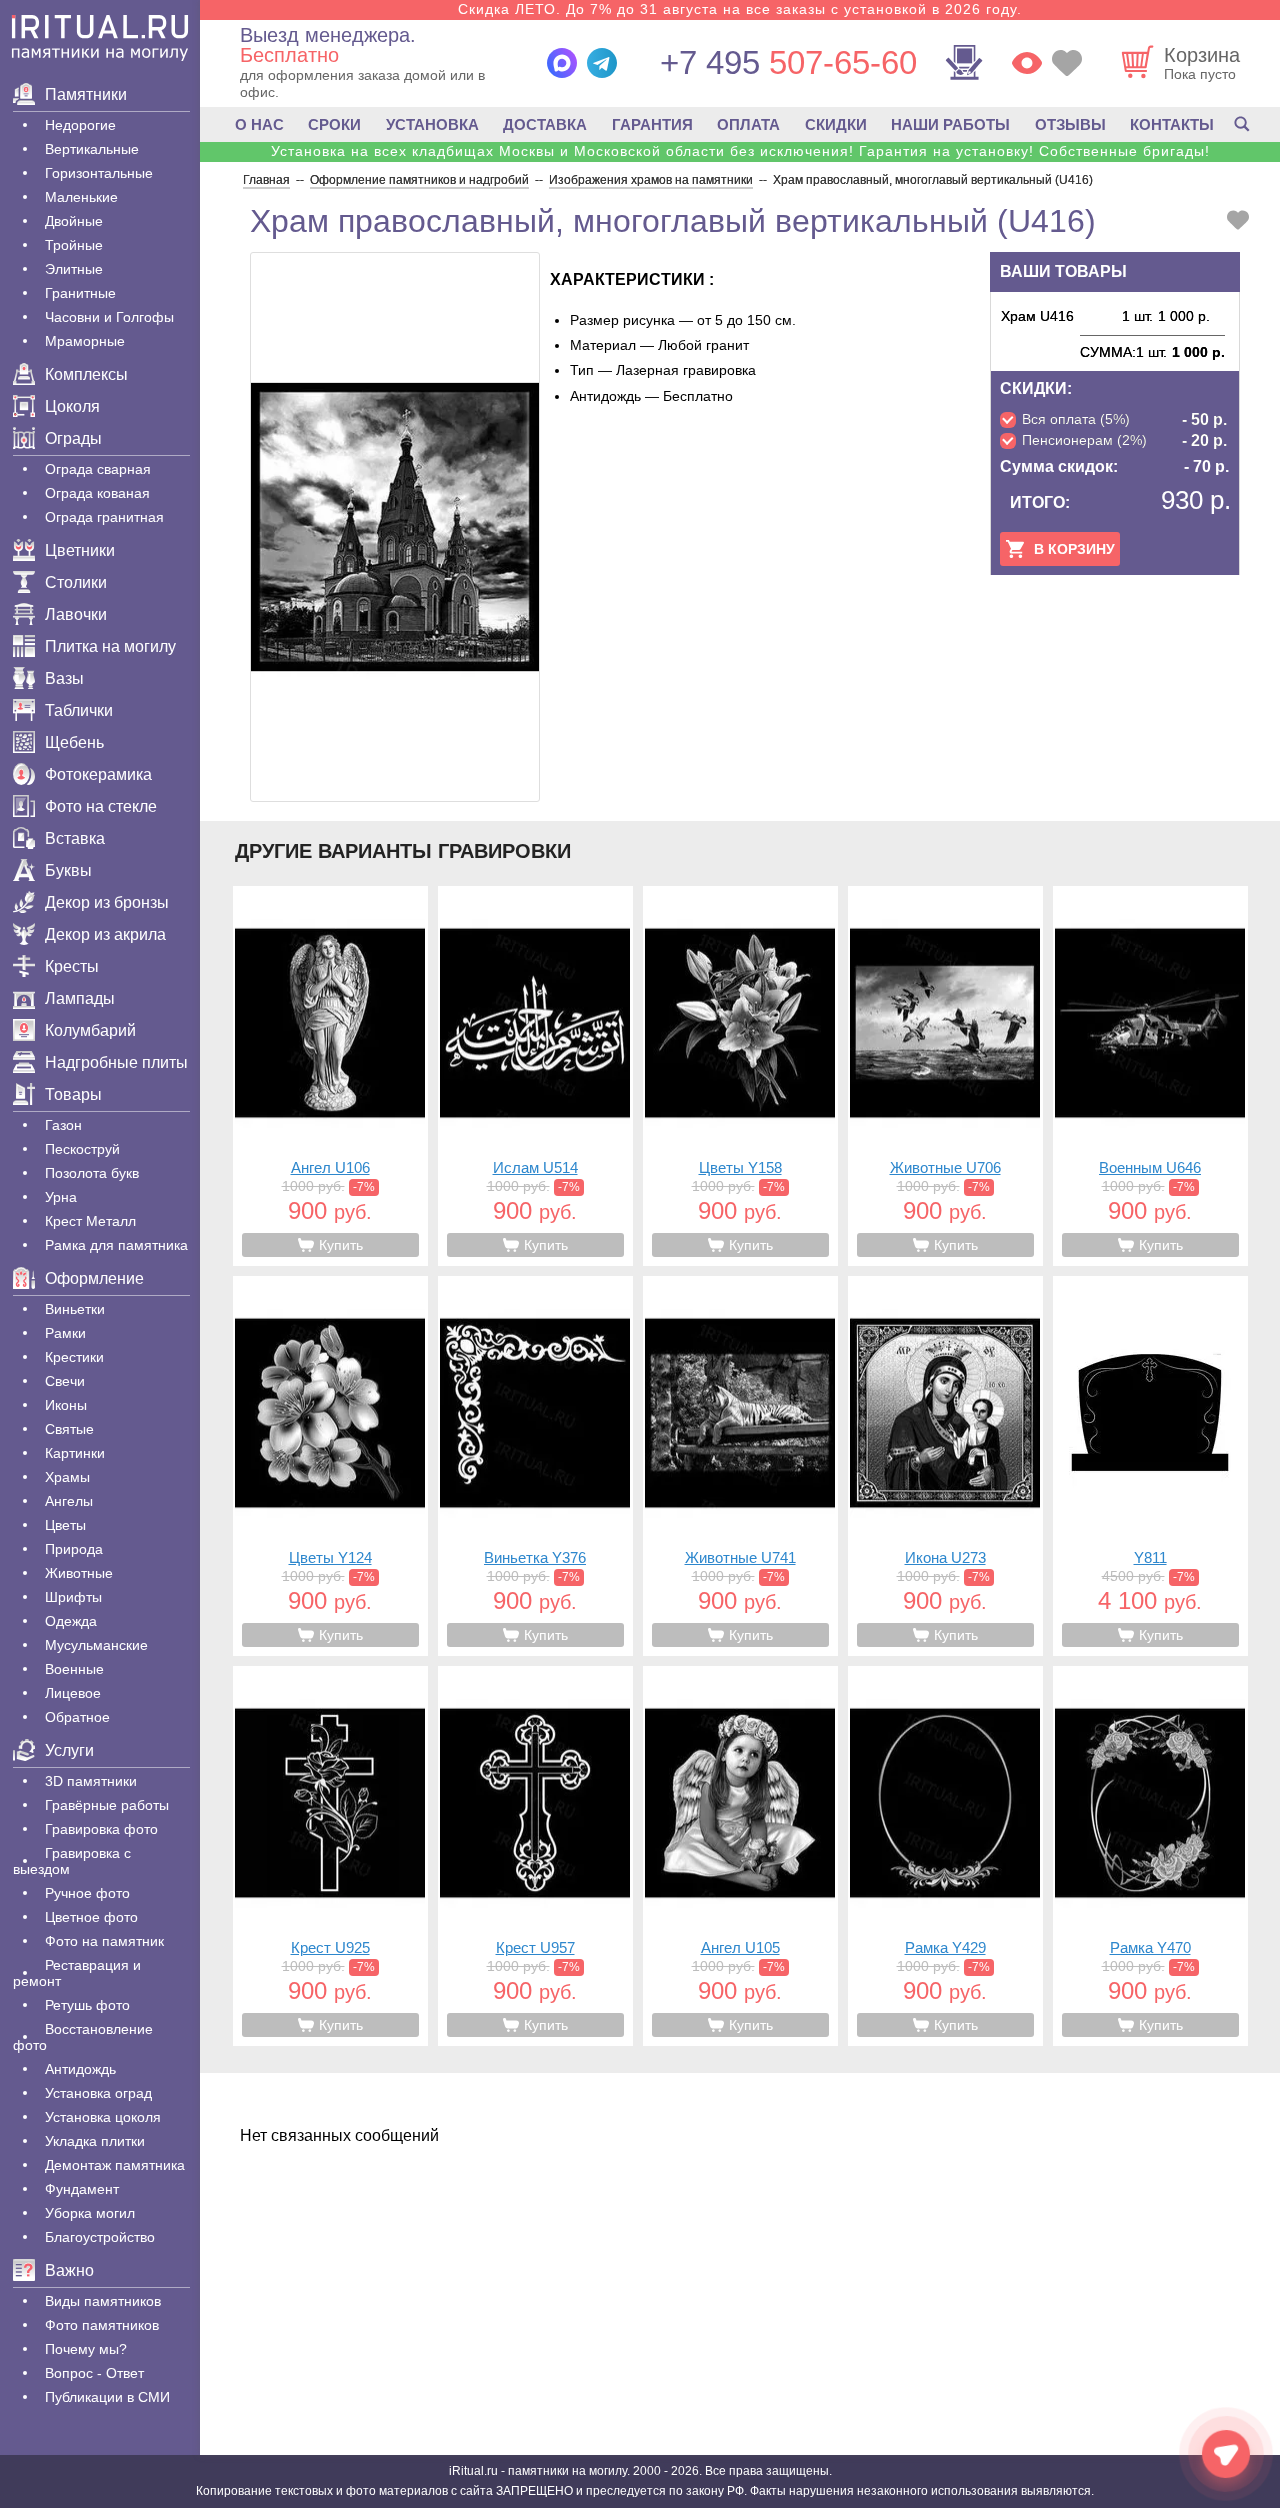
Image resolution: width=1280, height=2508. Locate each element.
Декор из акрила (105, 934)
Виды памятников (103, 2301)
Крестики (74, 1357)
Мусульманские (96, 1645)
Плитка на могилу (110, 646)
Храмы (67, 1477)
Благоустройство (100, 2237)
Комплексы (86, 374)
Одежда (71, 1621)
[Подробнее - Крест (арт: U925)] (330, 1856)
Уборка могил (90, 2213)
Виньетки (75, 1309)
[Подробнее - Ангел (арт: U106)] (330, 1076)
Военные (74, 1669)
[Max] (562, 63)
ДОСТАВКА (545, 124)
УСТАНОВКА (432, 124)
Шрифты (73, 1597)
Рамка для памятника (116, 1245)
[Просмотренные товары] (1027, 63)
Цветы (65, 1525)
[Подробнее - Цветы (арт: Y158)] (740, 1076)
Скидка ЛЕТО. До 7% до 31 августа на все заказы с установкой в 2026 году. (740, 9)
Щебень (74, 742)
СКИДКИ (836, 124)
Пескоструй (82, 1149)
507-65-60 (788, 62)
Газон (63, 1125)
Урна (61, 1197)
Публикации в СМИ (107, 2397)
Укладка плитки (95, 2141)
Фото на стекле (101, 806)
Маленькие (81, 197)
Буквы (68, 870)
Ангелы (69, 1501)
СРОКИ (334, 124)
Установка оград (98, 2093)
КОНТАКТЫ (1172, 124)
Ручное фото (87, 1893)
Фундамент (82, 2189)
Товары (73, 1094)
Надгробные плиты (116, 1062)
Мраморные (85, 341)
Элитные (74, 269)
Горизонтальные (99, 173)
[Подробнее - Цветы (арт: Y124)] (330, 1466)
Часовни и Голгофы (109, 317)
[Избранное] (1067, 63)
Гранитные (80, 293)
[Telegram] (602, 63)
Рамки (65, 1333)
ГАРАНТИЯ (652, 124)
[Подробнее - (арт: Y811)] (1150, 1466)
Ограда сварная (98, 469)
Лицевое (73, 1693)
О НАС (259, 124)
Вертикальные (92, 149)
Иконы (66, 1405)
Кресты (72, 966)
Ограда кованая (97, 493)
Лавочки (76, 614)
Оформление (94, 1278)
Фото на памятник (104, 1941)
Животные (79, 1573)
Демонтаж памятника (115, 2165)
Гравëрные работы (107, 1805)
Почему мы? (86, 2349)
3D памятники (91, 1781)
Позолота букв (92, 1173)
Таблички (79, 710)
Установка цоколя (103, 2117)
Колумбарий (90, 1030)
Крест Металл (90, 1221)
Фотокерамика (98, 774)
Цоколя (72, 406)
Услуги (69, 1750)
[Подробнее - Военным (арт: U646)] (1150, 1076)
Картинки (75, 1453)
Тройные (74, 245)
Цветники (80, 550)
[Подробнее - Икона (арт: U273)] (945, 1466)
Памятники (86, 94)
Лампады (80, 998)
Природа (74, 1549)
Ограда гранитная (104, 517)
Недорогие (80, 125)
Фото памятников (102, 2325)
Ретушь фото (87, 2005)
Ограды (73, 438)
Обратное (77, 1717)
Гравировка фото (101, 1829)
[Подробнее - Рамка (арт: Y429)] (945, 1856)
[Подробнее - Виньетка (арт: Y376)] (535, 1466)
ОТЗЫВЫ (1070, 124)
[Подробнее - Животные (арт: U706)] (945, 1076)
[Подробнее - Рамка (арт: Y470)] (1150, 1856)
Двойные (74, 221)
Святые (69, 1429)
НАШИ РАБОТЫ (950, 124)
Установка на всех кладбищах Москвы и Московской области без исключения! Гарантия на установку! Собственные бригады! (740, 151)
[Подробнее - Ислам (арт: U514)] (535, 1076)
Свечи (65, 1381)
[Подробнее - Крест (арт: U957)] (535, 1856)
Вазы (64, 678)
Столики (76, 582)
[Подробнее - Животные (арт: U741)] (740, 1466)
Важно (69, 2270)
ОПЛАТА (748, 124)
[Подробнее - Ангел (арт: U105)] (740, 1856)
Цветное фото (91, 1917)
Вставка (75, 838)
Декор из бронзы (107, 902)
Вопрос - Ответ (94, 2373)
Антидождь (80, 2069)
